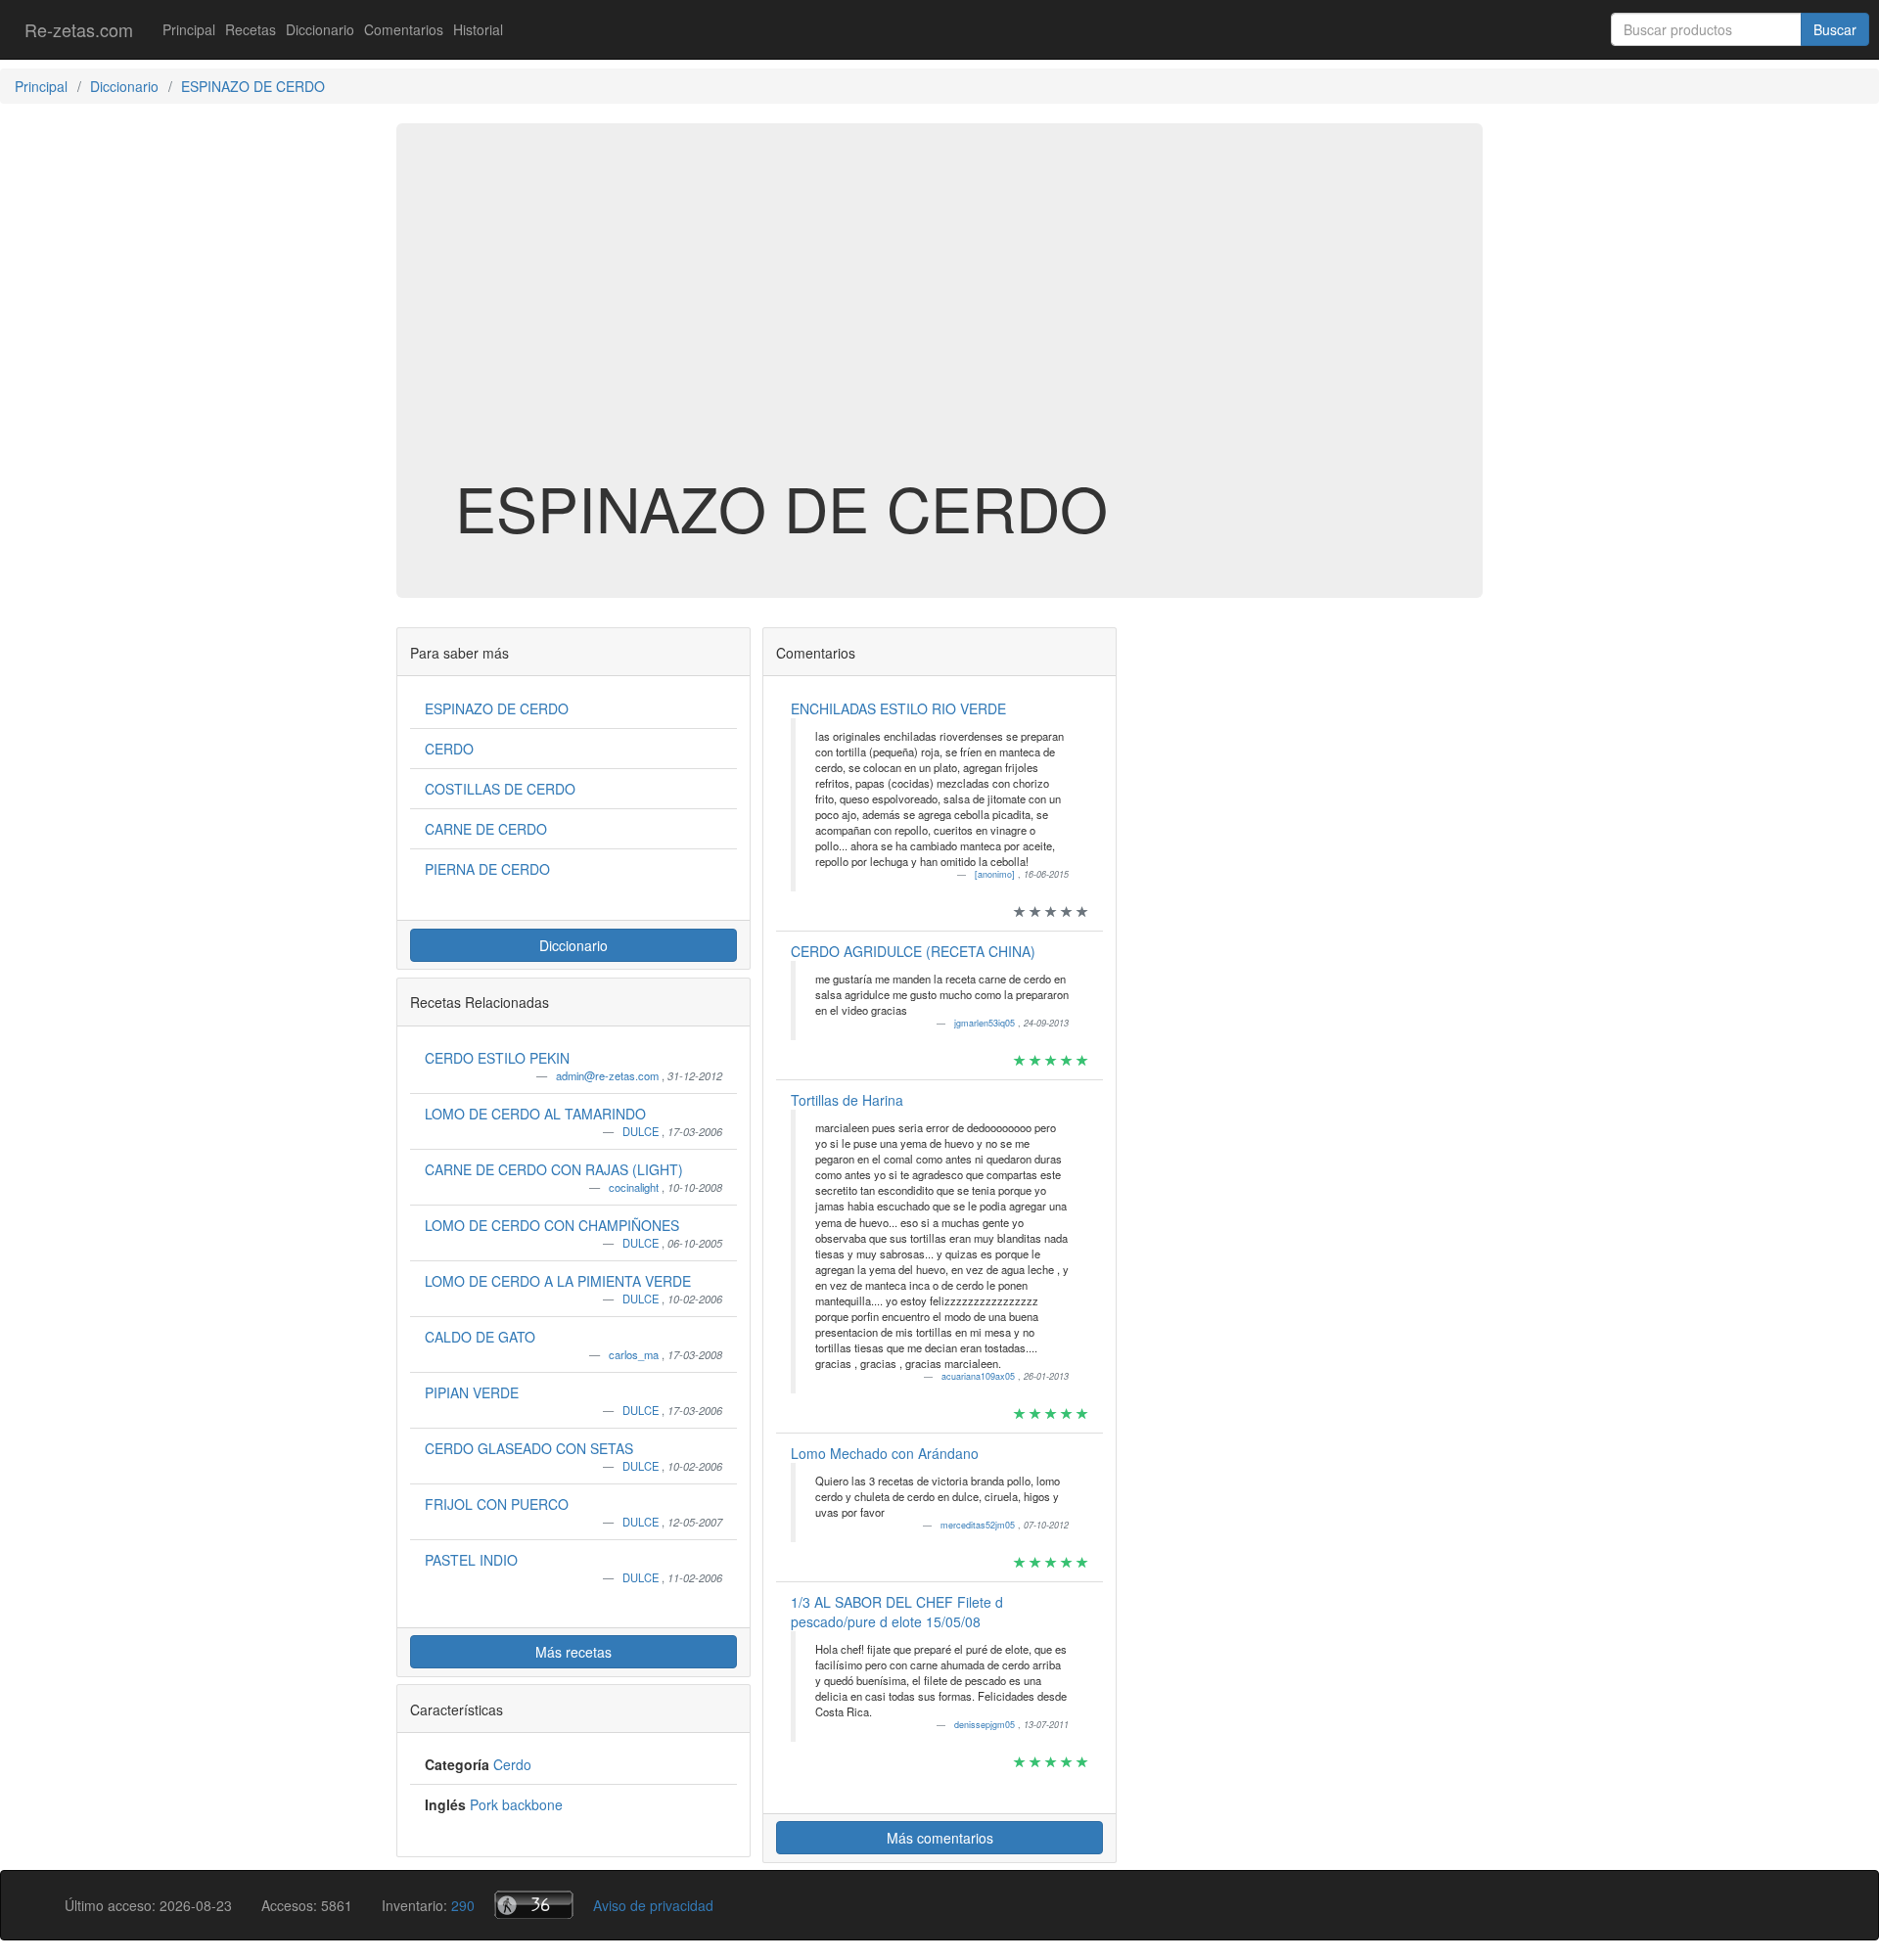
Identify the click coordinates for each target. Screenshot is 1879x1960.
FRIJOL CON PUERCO (497, 1504)
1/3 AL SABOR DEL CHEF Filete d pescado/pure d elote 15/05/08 (897, 1612)
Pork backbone (516, 1804)
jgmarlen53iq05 (986, 1023)
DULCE (642, 1131)
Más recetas (573, 1652)
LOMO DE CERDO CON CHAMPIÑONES (552, 1225)
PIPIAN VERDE (472, 1392)
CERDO (449, 749)
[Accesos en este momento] (534, 1905)
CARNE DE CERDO (486, 829)
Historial (478, 29)
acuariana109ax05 (980, 1376)
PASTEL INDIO (471, 1560)
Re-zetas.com (79, 29)
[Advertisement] (939, 317)
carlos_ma (635, 1354)
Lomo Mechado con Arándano (885, 1453)
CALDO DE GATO (480, 1337)
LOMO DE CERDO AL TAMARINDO (535, 1114)
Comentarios (404, 29)
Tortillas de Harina (847, 1100)
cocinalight (635, 1187)
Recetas (251, 29)
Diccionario (320, 29)
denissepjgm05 (986, 1725)
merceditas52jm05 (979, 1525)
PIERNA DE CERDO (487, 869)
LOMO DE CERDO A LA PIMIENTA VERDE (558, 1281)
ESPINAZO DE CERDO (497, 708)
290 (463, 1905)
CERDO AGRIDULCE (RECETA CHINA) (913, 951)
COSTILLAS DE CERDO (500, 789)
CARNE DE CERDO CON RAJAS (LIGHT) (554, 1169)
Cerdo (512, 1764)
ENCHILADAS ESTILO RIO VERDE (898, 708)
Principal (189, 29)
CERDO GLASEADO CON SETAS (529, 1448)
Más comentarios (940, 1838)
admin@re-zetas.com (609, 1075)
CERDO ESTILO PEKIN (497, 1058)
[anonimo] (996, 874)
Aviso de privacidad (653, 1905)
